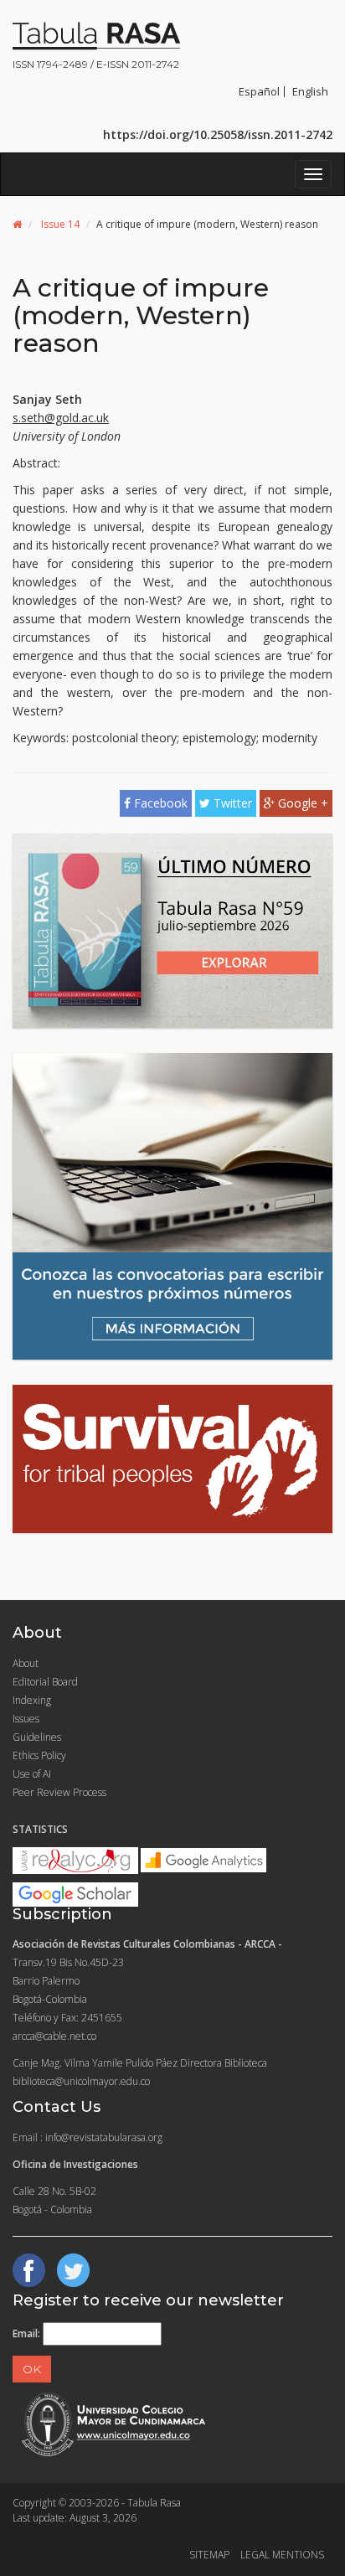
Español (259, 91)
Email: (26, 2333)
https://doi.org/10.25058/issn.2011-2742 (218, 134)
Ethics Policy (39, 1755)
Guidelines (37, 1737)
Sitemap (209, 2555)
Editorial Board (45, 1682)
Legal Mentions (282, 2555)
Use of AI (32, 1774)
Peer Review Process (59, 1792)
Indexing (32, 1700)
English (310, 91)
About (26, 1663)
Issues (26, 1719)
